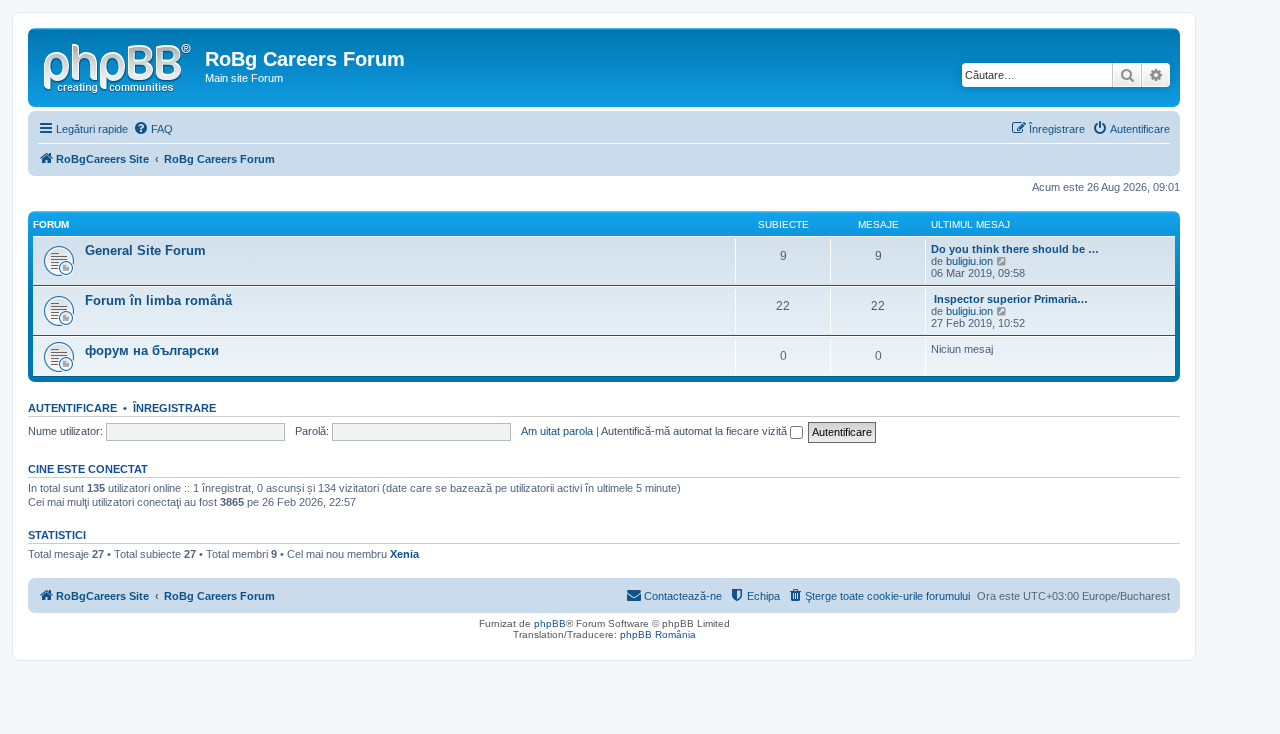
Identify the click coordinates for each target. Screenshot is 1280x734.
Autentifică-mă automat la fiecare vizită (695, 431)
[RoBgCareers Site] (119, 65)
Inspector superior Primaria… (1009, 299)
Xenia (404, 554)
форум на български (152, 350)
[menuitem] (153, 129)
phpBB (550, 623)
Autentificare (72, 408)
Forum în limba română (158, 300)
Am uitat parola (557, 431)
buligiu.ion (969, 261)
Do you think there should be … (1015, 249)
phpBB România (658, 634)
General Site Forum (145, 250)
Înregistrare (174, 408)
